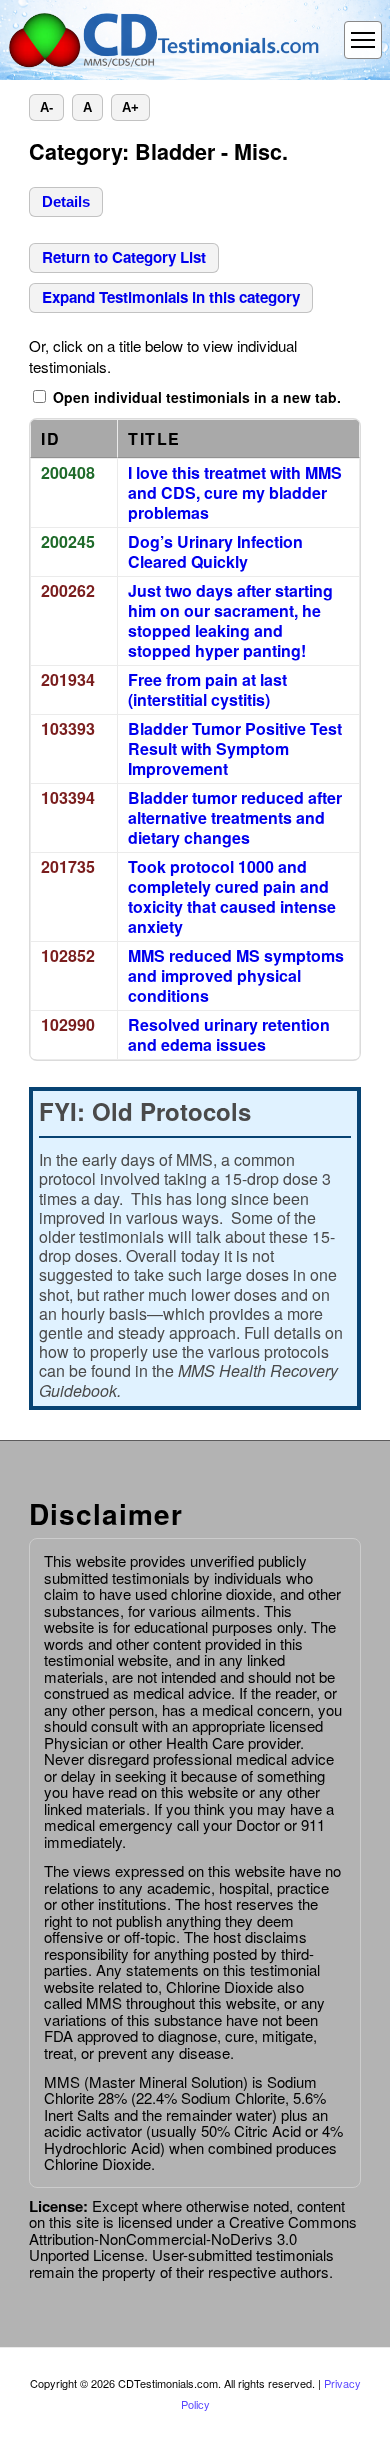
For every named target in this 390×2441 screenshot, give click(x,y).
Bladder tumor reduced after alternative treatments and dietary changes (235, 818)
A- (46, 107)
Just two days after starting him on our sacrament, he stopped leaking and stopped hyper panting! (230, 621)
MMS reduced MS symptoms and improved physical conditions (236, 976)
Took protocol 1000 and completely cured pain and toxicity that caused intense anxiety (232, 897)
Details (66, 201)
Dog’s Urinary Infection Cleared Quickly (215, 552)
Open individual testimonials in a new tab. (195, 397)
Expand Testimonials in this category (171, 297)
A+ (130, 107)
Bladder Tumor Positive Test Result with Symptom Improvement (235, 749)
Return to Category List (124, 257)
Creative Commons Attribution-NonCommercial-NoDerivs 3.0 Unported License (193, 2238)
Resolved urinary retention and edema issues (229, 1035)
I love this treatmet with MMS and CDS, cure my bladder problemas (235, 493)
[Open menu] (363, 40)
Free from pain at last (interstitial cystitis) (207, 690)
